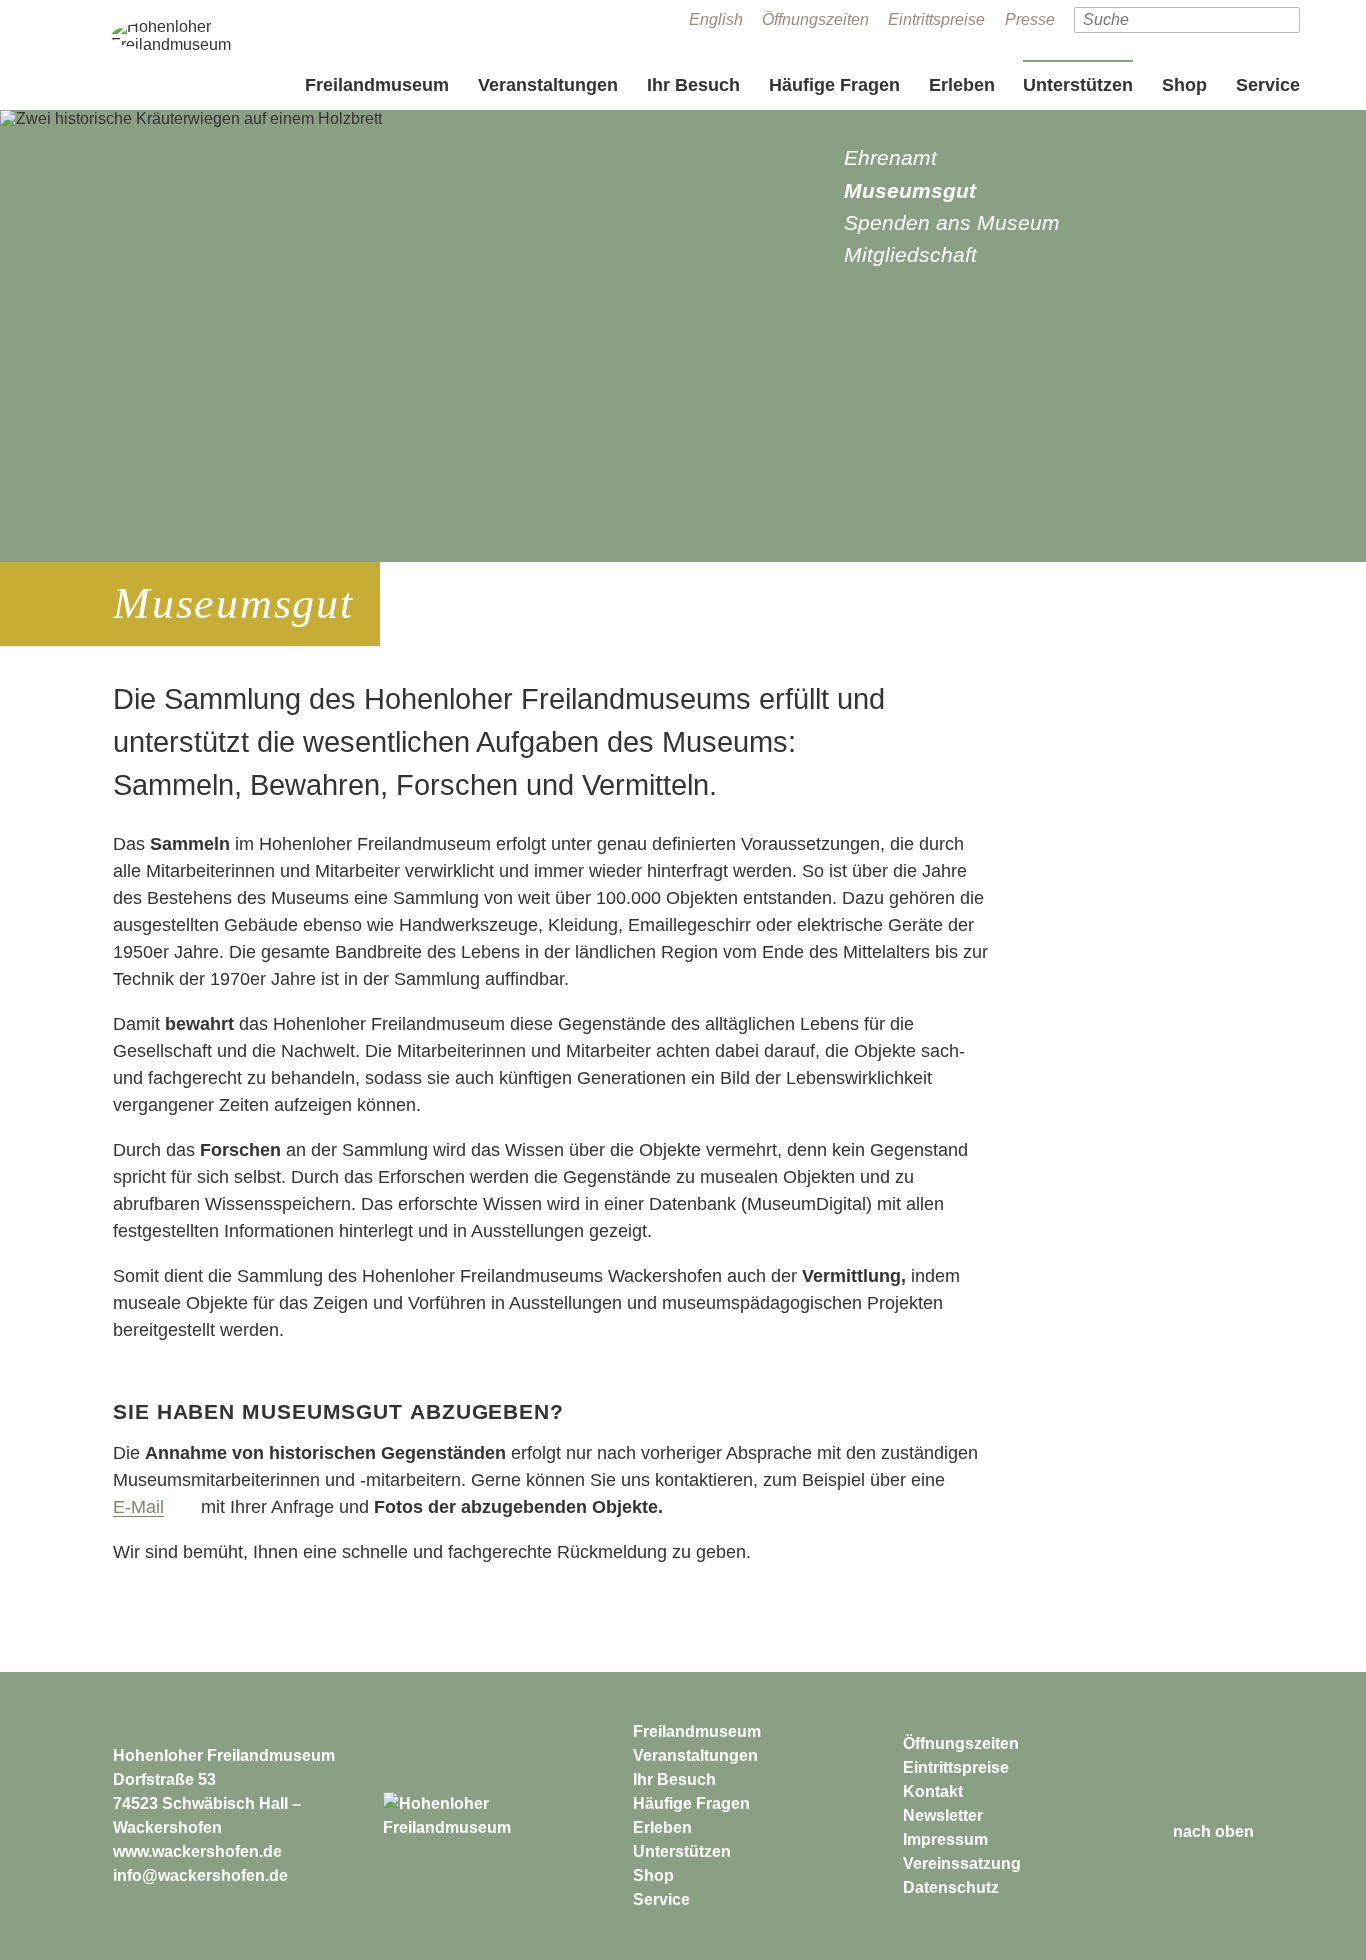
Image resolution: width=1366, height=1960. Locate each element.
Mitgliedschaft (910, 254)
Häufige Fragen (834, 85)
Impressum (945, 1839)
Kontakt (933, 1791)
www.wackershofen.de (197, 1851)
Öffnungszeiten (815, 19)
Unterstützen (1078, 85)
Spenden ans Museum (952, 222)
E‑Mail (138, 1507)
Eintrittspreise (936, 19)
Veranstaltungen (548, 85)
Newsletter (943, 1815)
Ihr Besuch (693, 85)
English (716, 19)
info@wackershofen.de (200, 1875)
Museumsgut (910, 190)
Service (1268, 85)
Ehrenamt (890, 157)
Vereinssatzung (962, 1863)
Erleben (962, 85)
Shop (1184, 85)
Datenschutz (951, 1887)
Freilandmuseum (377, 85)
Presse (1030, 19)
